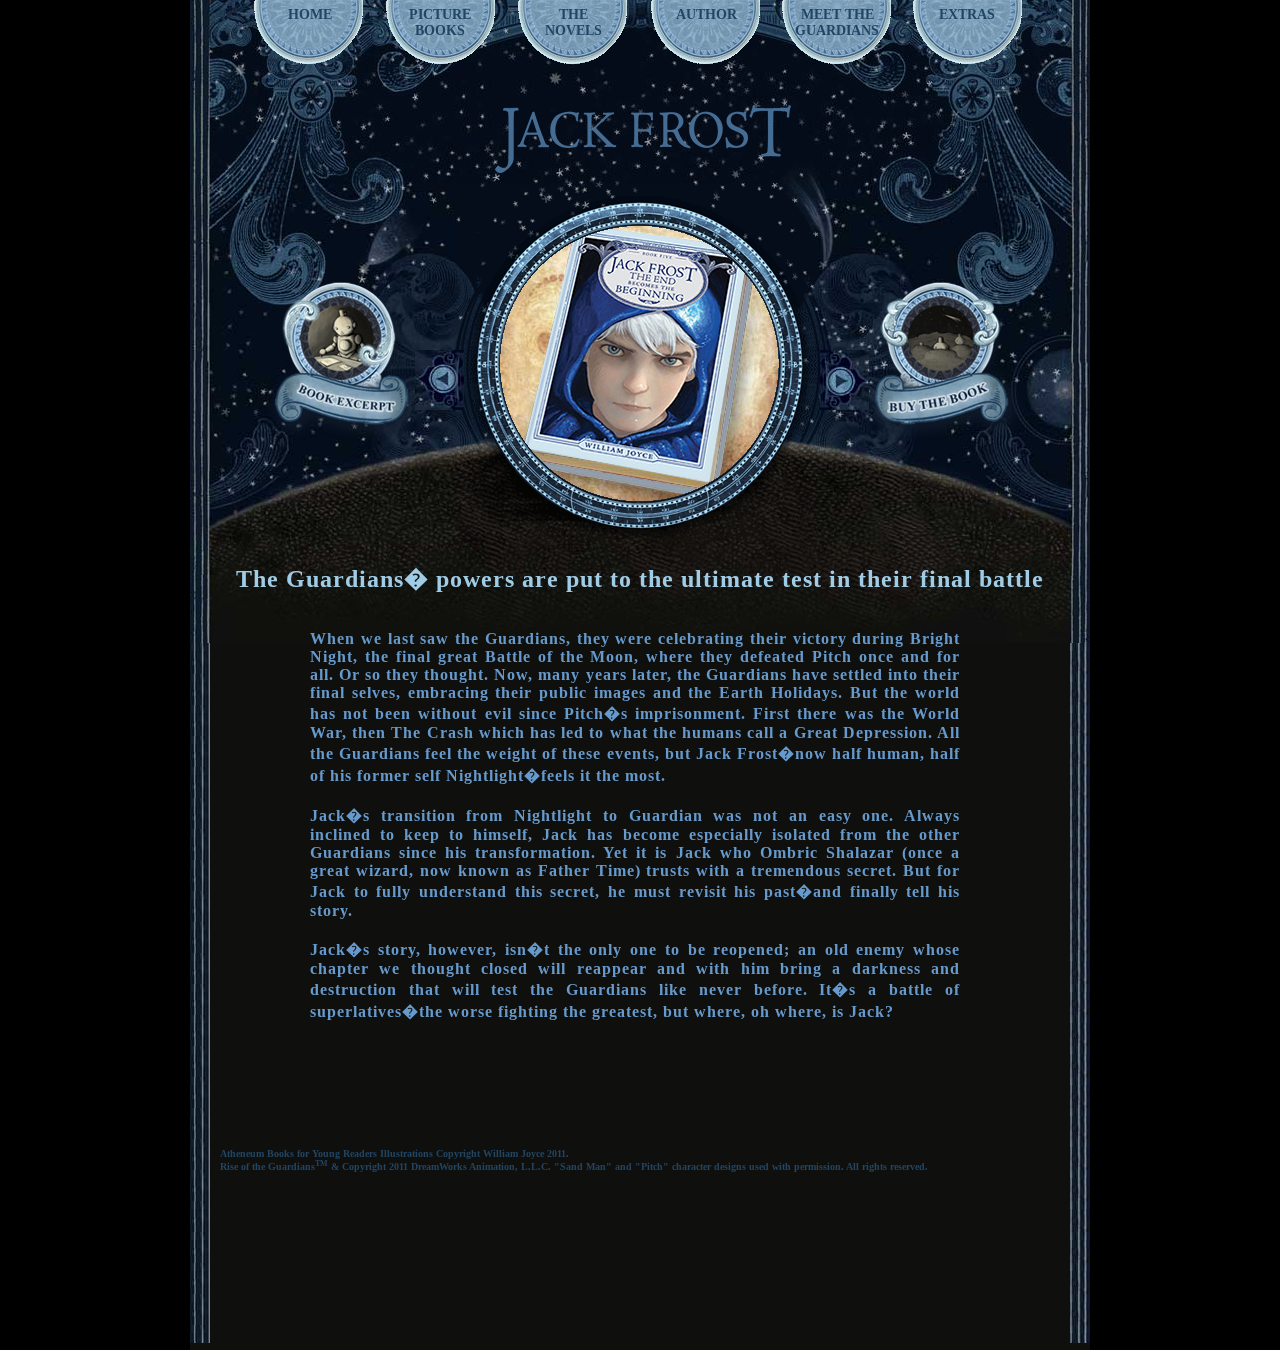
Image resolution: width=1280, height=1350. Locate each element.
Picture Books (440, 22)
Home (310, 14)
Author (706, 14)
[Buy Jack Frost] (940, 350)
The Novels (573, 22)
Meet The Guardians (837, 22)
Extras (967, 14)
